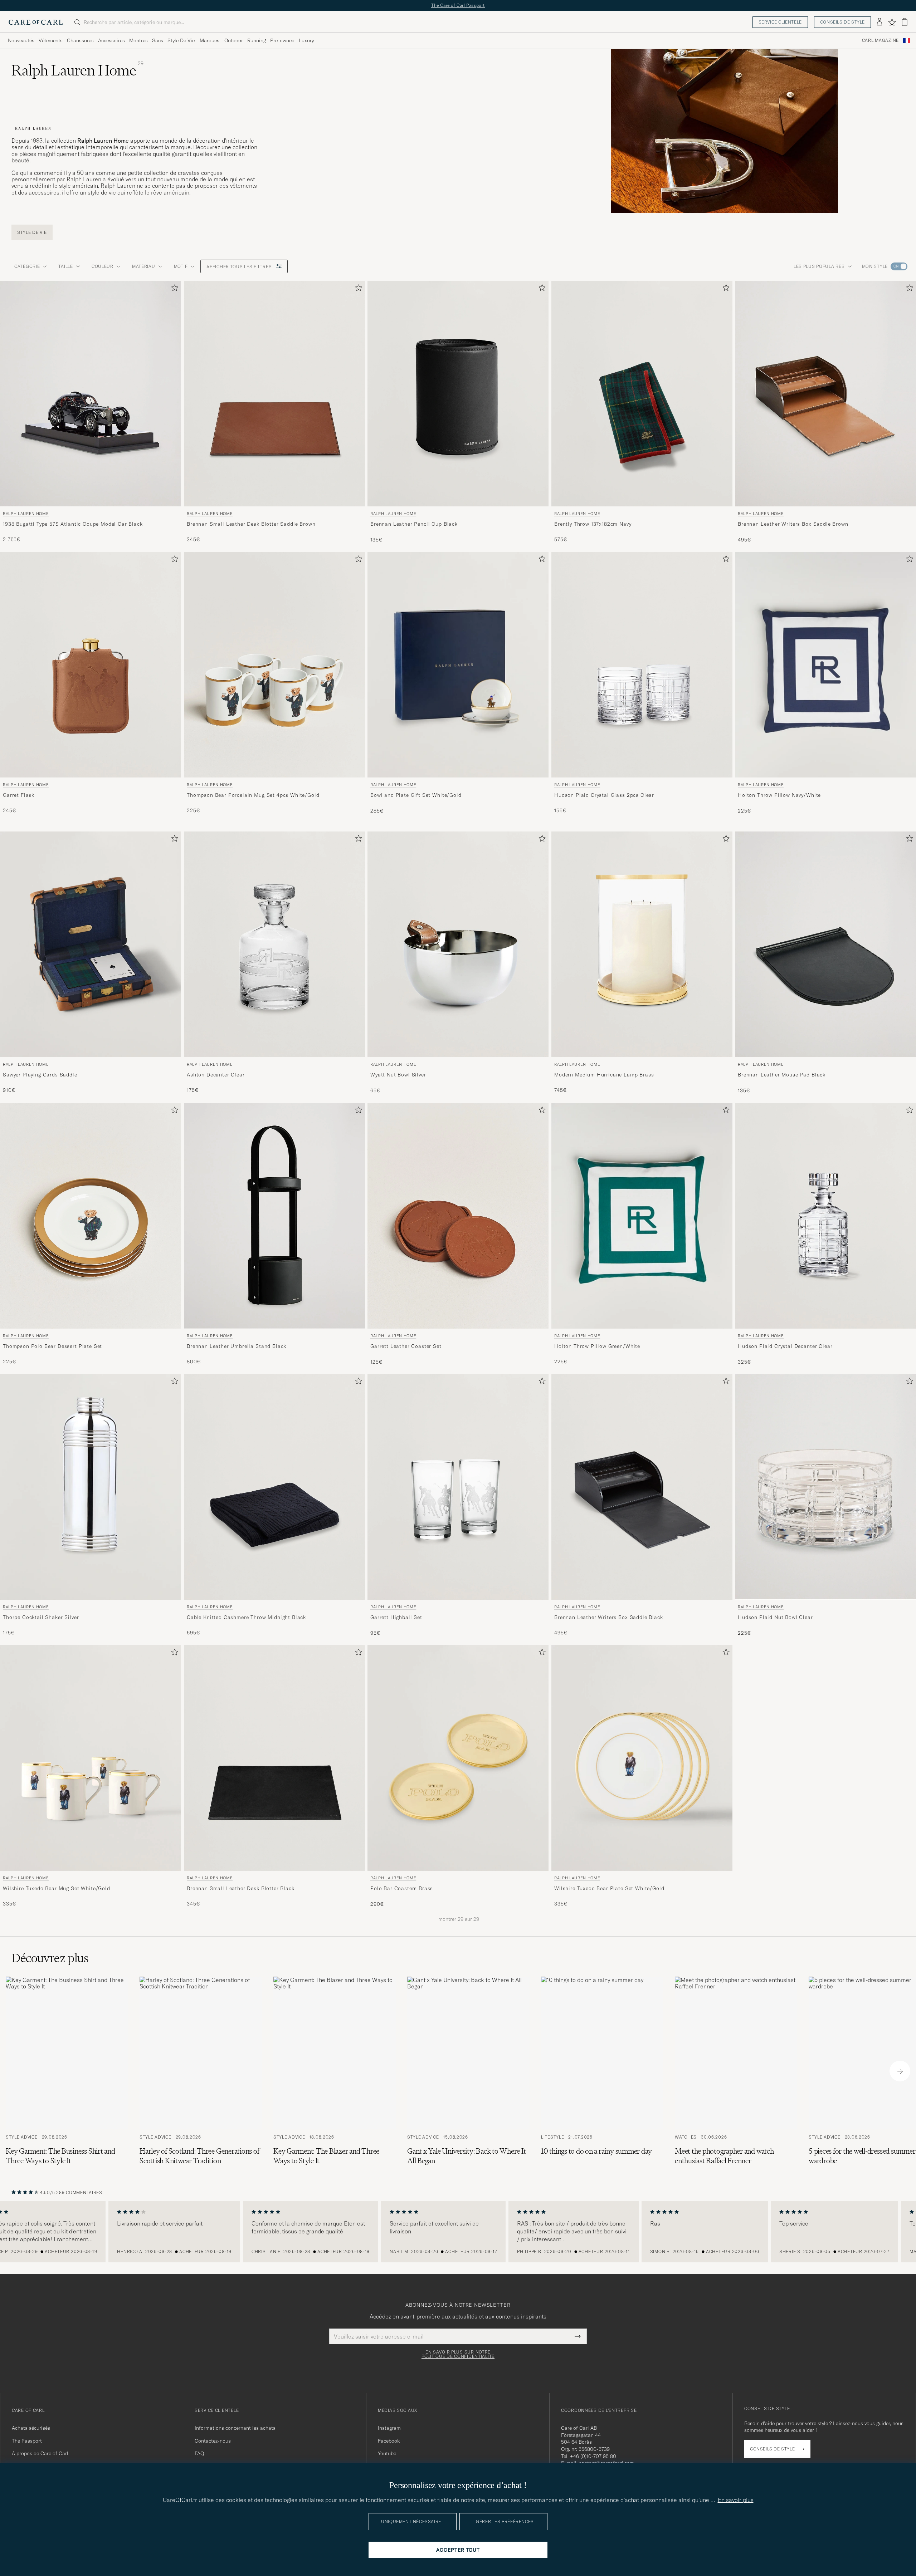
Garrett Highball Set (396, 1617)
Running (257, 40)
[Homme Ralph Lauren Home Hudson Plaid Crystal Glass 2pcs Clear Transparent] (642, 665)
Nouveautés (21, 40)
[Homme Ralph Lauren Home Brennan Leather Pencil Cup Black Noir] (458, 394)
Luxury (306, 40)
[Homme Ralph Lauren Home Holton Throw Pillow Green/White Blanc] (642, 1216)
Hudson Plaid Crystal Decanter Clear (785, 1346)
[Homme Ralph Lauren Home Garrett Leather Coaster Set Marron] (458, 1216)
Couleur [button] (103, 266)
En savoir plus (736, 2500)
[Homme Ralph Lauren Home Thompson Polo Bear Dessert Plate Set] (91, 1216)
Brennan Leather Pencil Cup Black (414, 524)
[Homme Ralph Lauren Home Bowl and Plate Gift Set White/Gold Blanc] (458, 665)
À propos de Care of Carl (40, 2453)
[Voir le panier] (905, 22)
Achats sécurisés (31, 2428)
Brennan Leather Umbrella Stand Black (237, 1346)
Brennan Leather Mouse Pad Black (782, 1075)
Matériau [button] (144, 266)
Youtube (387, 2453)
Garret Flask (19, 795)
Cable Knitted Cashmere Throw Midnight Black (246, 1617)
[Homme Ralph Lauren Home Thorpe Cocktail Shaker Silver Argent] (91, 1487)
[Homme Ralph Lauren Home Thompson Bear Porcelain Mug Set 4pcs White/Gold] (274, 665)
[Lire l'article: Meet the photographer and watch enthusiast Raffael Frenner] (736, 2071)
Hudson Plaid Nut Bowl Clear (775, 1617)
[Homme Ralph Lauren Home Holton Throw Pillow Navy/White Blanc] (825, 665)
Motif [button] (181, 266)
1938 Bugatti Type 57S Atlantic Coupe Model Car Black (73, 524)
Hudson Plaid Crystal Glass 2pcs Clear (604, 795)
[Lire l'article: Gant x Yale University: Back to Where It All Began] (468, 2071)
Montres (138, 40)
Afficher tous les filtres (240, 267)
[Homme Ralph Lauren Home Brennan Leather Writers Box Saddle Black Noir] (642, 1487)
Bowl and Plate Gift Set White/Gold (416, 795)
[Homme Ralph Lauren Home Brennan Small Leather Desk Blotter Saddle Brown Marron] (274, 394)
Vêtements (51, 40)
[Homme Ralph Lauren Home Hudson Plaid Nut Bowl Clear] (825, 1487)
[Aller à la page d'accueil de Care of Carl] (36, 22)
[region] (458, 2232)
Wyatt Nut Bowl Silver (398, 1075)
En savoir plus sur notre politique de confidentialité (458, 2354)
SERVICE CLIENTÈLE (780, 22)
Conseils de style (842, 22)
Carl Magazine (880, 40)
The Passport (27, 2441)
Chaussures (80, 40)
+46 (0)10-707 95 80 (593, 2456)
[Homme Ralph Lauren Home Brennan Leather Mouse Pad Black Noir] (825, 944)
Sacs (158, 40)
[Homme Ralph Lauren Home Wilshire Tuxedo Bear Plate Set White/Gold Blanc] (642, 1758)
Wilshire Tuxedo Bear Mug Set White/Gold (57, 1888)
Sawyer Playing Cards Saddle (40, 1075)
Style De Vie (181, 40)
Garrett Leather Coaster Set (406, 1346)
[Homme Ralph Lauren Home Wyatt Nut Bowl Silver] (458, 944)
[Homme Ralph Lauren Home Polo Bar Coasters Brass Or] (458, 1758)
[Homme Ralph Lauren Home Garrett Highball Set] (458, 1487)
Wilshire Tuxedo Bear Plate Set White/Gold (609, 1888)
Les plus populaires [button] (819, 266)
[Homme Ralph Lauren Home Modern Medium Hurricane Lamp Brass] (642, 944)
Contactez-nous (213, 2441)
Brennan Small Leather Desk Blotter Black (241, 1888)
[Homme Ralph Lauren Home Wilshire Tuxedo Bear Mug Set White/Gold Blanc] (91, 1758)
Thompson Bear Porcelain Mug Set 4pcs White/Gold (253, 795)
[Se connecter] (880, 22)
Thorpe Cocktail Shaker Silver (41, 1617)
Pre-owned (282, 40)
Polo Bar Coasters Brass (402, 1888)
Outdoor (234, 40)
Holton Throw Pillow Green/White (597, 1346)
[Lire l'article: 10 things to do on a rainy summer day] (602, 2071)
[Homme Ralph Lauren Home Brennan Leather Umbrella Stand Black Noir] (274, 1216)
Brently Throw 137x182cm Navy (593, 524)
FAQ (199, 2453)
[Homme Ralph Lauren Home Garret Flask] (91, 665)
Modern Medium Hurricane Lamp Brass (604, 1075)
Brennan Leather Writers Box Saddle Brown (793, 524)
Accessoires (111, 40)
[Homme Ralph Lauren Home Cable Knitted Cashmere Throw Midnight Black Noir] (274, 1487)
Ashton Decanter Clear (216, 1075)
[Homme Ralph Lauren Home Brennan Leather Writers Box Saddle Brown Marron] (825, 394)
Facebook (389, 2441)
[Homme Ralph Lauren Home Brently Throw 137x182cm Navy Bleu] (642, 394)
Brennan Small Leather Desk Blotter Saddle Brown (251, 524)
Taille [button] (65, 266)
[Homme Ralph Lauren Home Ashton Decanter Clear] (274, 944)
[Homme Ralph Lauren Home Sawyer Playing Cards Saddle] (91, 944)
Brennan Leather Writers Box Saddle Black (609, 1617)
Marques (209, 40)
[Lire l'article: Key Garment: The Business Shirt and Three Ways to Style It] (67, 2071)
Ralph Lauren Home (26, 514)
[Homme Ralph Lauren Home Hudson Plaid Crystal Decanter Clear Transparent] (825, 1216)
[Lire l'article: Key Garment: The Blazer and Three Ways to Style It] (335, 2071)
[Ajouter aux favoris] (173, 289)
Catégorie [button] (27, 266)
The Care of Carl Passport (458, 5)
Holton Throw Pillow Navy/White (779, 795)
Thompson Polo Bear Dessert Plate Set (52, 1346)
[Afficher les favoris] (892, 22)
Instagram (389, 2428)
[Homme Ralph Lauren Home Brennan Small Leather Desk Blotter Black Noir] (274, 1758)
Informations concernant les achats (235, 2428)
